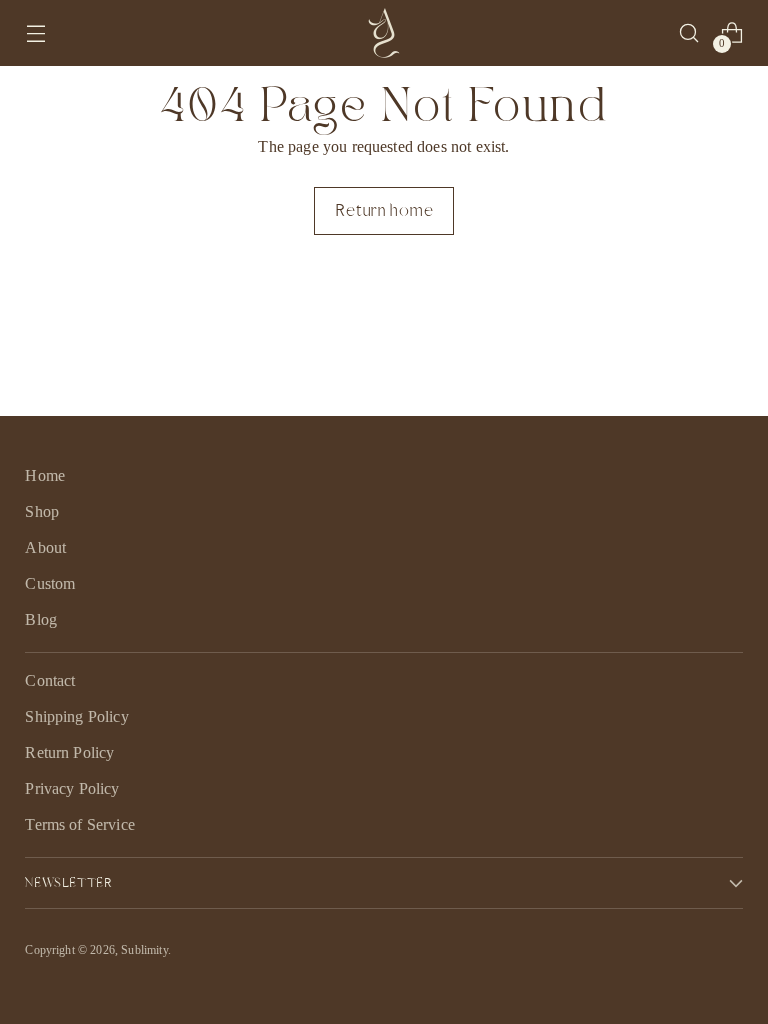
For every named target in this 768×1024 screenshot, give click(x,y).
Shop (42, 511)
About (45, 547)
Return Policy (69, 752)
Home (45, 475)
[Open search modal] (689, 33)
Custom (50, 583)
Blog (41, 619)
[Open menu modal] (35, 33)
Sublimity (144, 950)
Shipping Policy (76, 716)
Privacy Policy (72, 788)
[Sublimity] (384, 33)
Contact (50, 680)
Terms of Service (80, 824)
